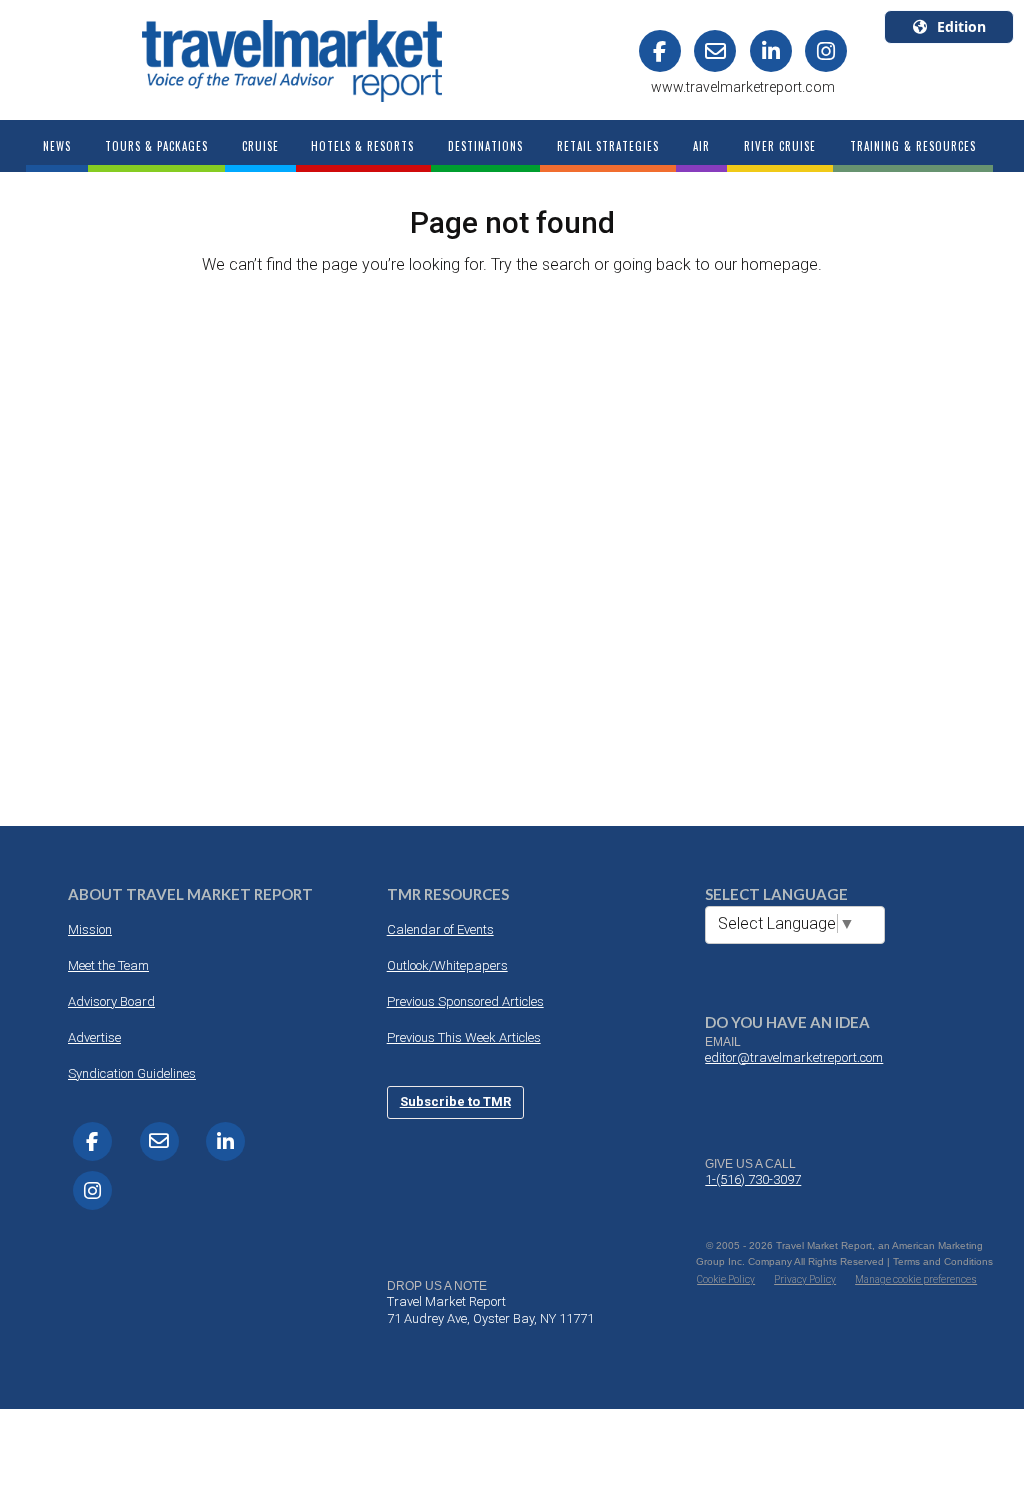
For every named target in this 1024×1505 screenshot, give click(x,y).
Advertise (94, 1037)
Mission (90, 929)
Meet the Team (108, 965)
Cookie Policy (726, 1279)
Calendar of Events (440, 929)
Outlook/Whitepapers (447, 965)
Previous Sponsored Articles (465, 1001)
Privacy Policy (805, 1279)
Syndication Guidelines (132, 1073)
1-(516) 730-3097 (753, 1179)
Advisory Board (111, 1001)
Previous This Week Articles (464, 1037)
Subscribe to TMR (455, 1101)
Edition (961, 26)
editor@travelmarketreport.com (794, 1057)
